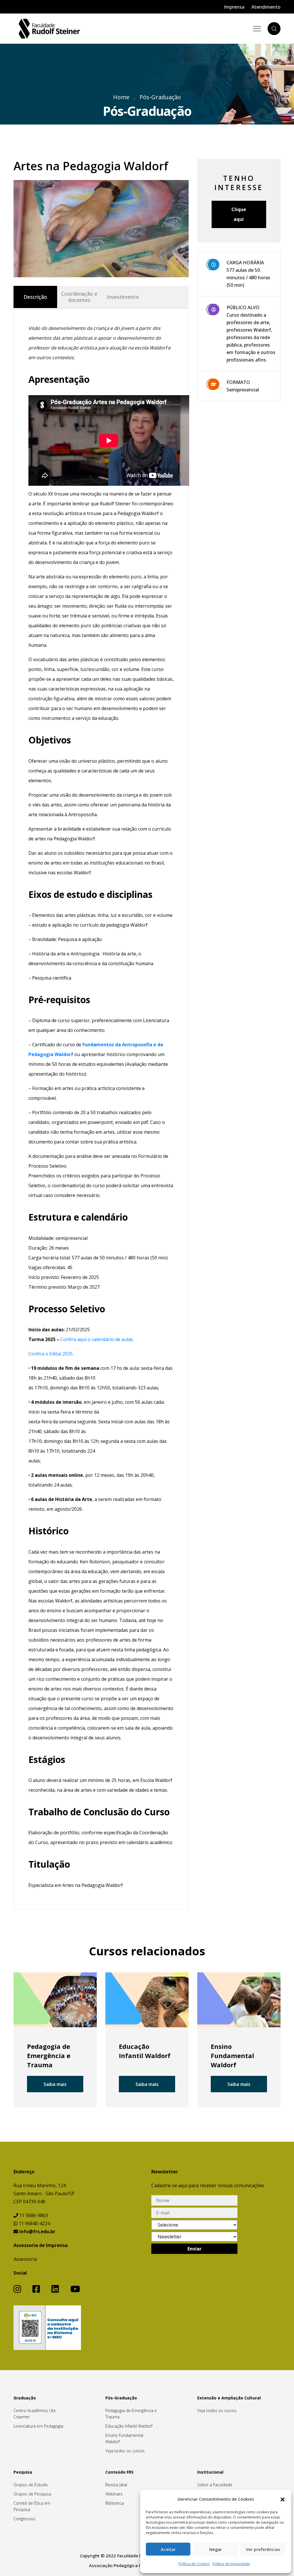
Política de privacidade (231, 2564)
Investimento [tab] (123, 297)
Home (121, 97)
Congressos (24, 2519)
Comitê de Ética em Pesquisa (32, 2506)
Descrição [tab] (35, 297)
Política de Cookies (194, 2564)
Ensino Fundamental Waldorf (124, 2438)
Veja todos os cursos (125, 2451)
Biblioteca (115, 2503)
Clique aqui (239, 214)
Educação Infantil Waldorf (129, 2426)
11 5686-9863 (33, 2215)
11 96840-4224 (34, 2223)
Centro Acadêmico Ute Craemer (35, 2414)
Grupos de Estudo (31, 2485)
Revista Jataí (116, 2485)
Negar (216, 2549)
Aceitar (168, 2549)
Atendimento (266, 7)
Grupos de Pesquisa (32, 2494)
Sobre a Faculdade (215, 2485)
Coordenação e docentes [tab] (79, 297)
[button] (283, 2499)
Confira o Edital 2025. (51, 1354)
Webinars (114, 2494)
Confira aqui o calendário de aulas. (97, 1339)
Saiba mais (55, 2084)
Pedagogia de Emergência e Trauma (131, 2414)
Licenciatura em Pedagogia (38, 2426)
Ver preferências (263, 2549)
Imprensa (234, 7)
